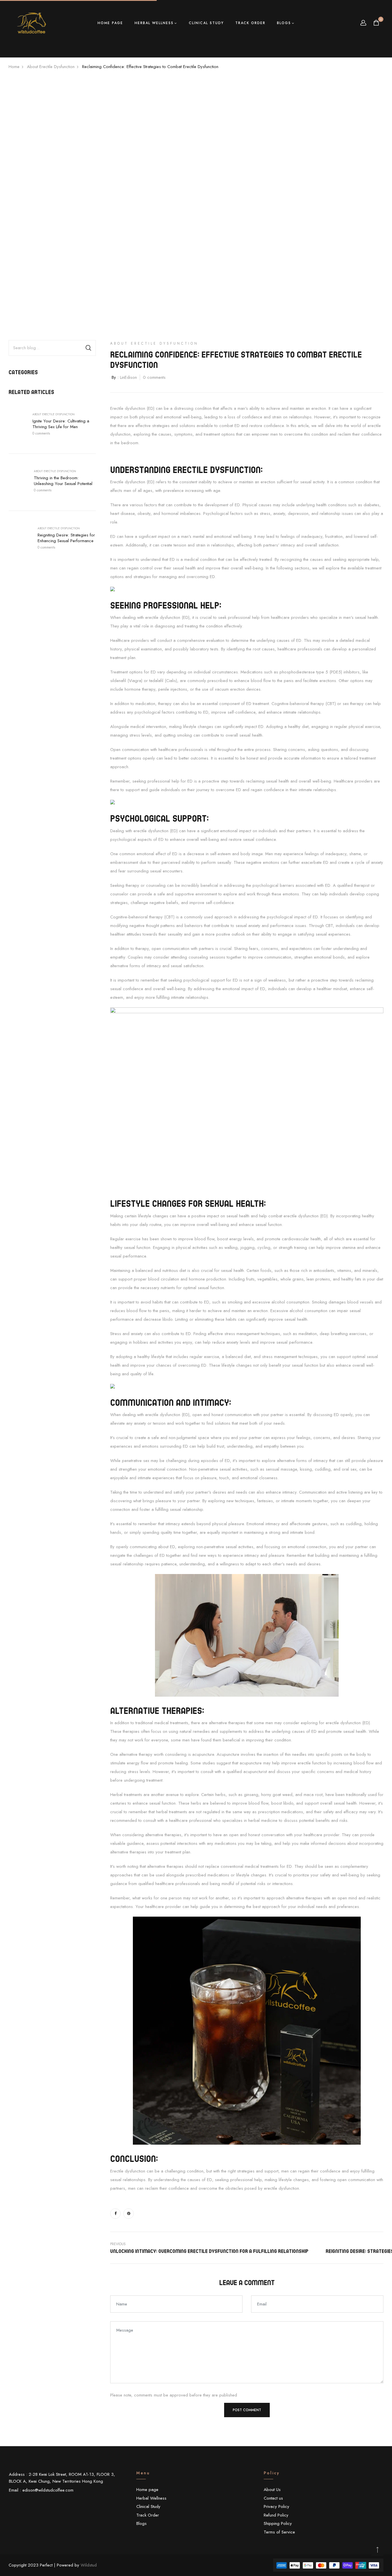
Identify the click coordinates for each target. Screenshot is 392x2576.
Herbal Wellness (154, 23)
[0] (376, 24)
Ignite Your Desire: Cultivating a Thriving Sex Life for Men (61, 424)
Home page (110, 23)
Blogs (284, 23)
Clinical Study (206, 23)
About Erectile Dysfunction (54, 414)
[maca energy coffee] (247, 2031)
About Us (272, 2490)
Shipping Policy (278, 2523)
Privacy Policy (276, 2507)
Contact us (273, 2498)
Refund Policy (276, 2515)
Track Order (250, 23)
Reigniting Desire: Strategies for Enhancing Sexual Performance (66, 538)
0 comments (41, 433)
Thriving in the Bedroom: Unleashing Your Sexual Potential (63, 481)
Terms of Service (279, 2532)
